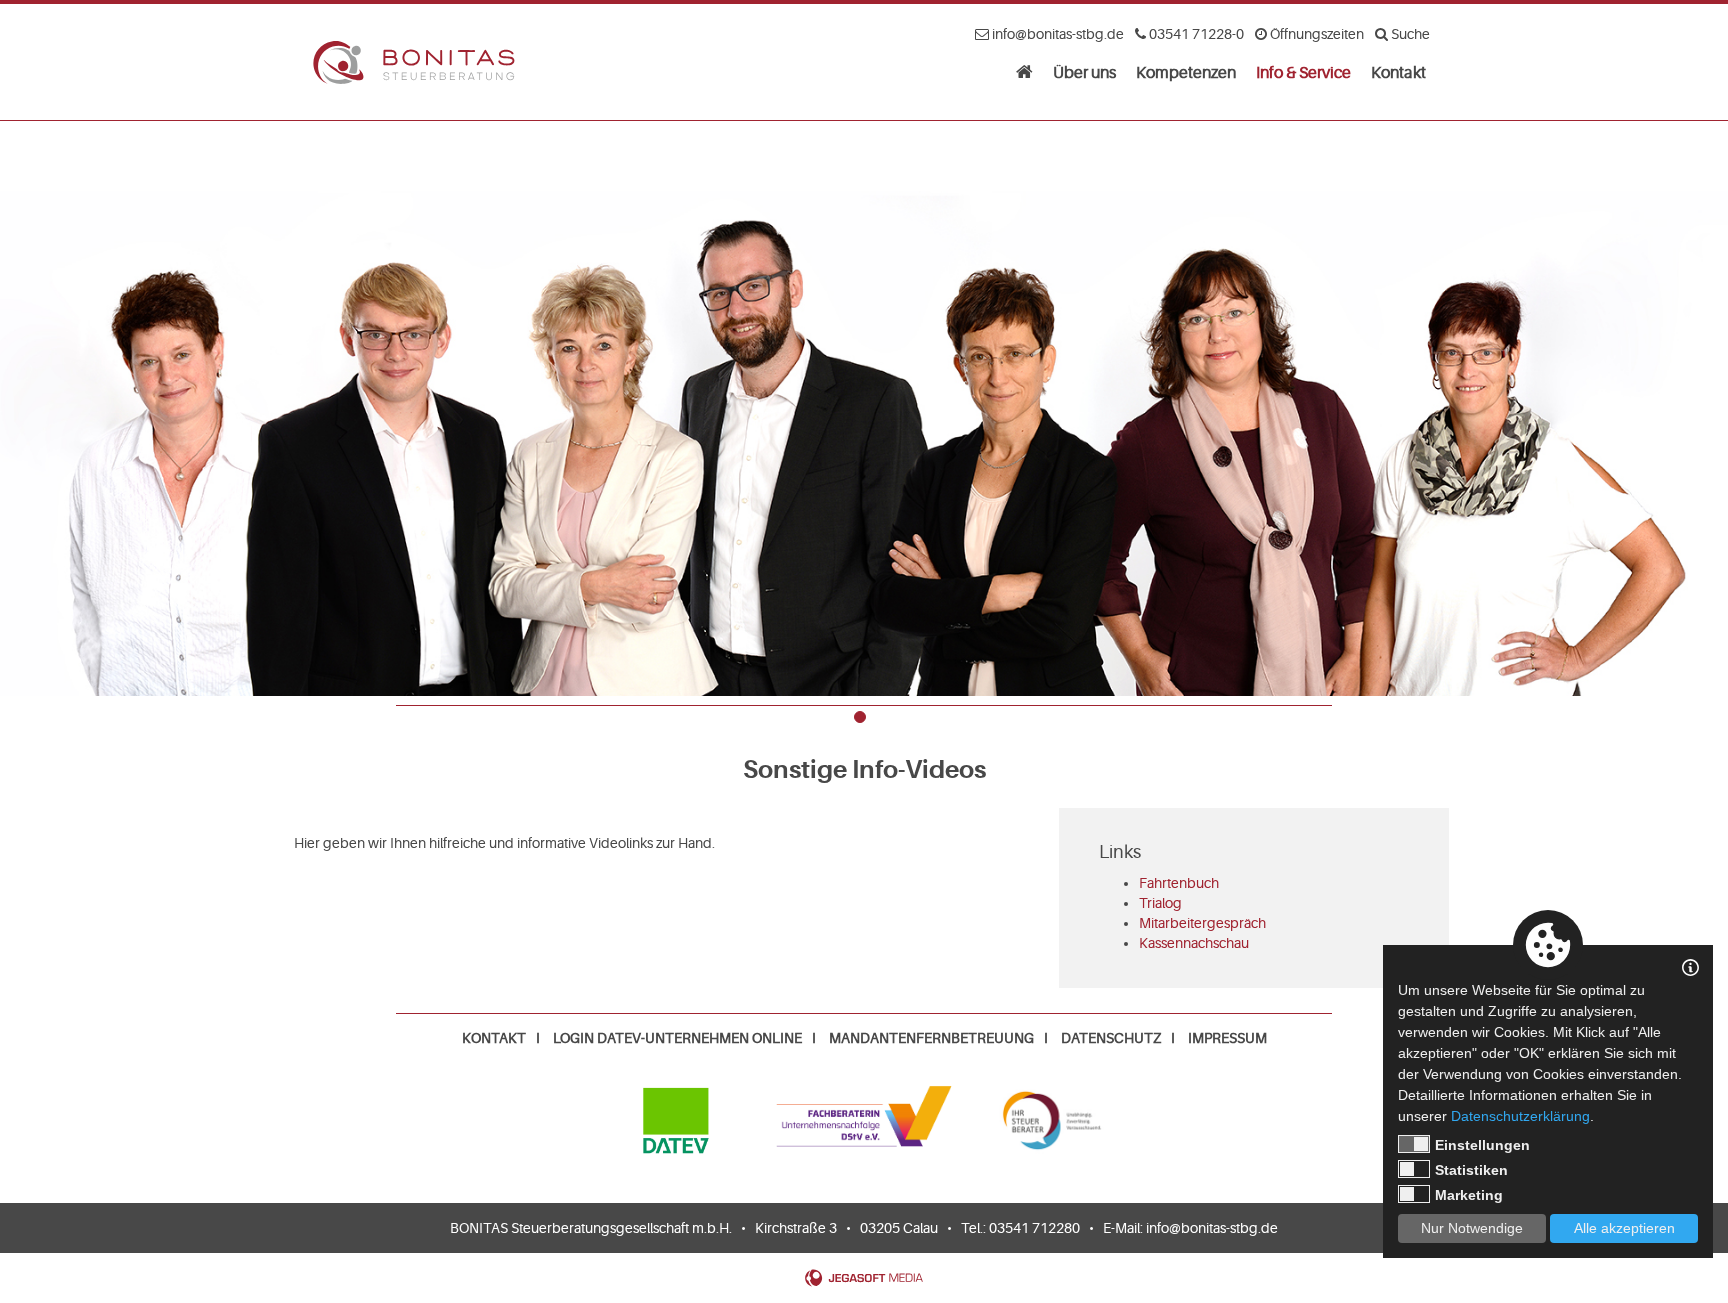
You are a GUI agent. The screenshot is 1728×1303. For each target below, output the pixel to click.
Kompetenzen (1186, 73)
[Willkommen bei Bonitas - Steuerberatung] (414, 62)
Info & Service (1303, 73)
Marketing (1469, 1195)
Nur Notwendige (1472, 1228)
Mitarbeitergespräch (1202, 923)
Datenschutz (1111, 1038)
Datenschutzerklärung (1520, 1116)
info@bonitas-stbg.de (1212, 1228)
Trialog (1160, 903)
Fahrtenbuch (1179, 883)
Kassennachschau (1194, 943)
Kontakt (1398, 73)
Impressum (1227, 1038)
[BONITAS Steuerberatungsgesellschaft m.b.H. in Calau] (1024, 72)
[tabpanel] (864, 408)
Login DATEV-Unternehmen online (677, 1038)
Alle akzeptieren (1624, 1228)
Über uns (1084, 73)
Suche (1409, 34)
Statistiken (1471, 1170)
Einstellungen (1482, 1145)
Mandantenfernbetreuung (931, 1038)
